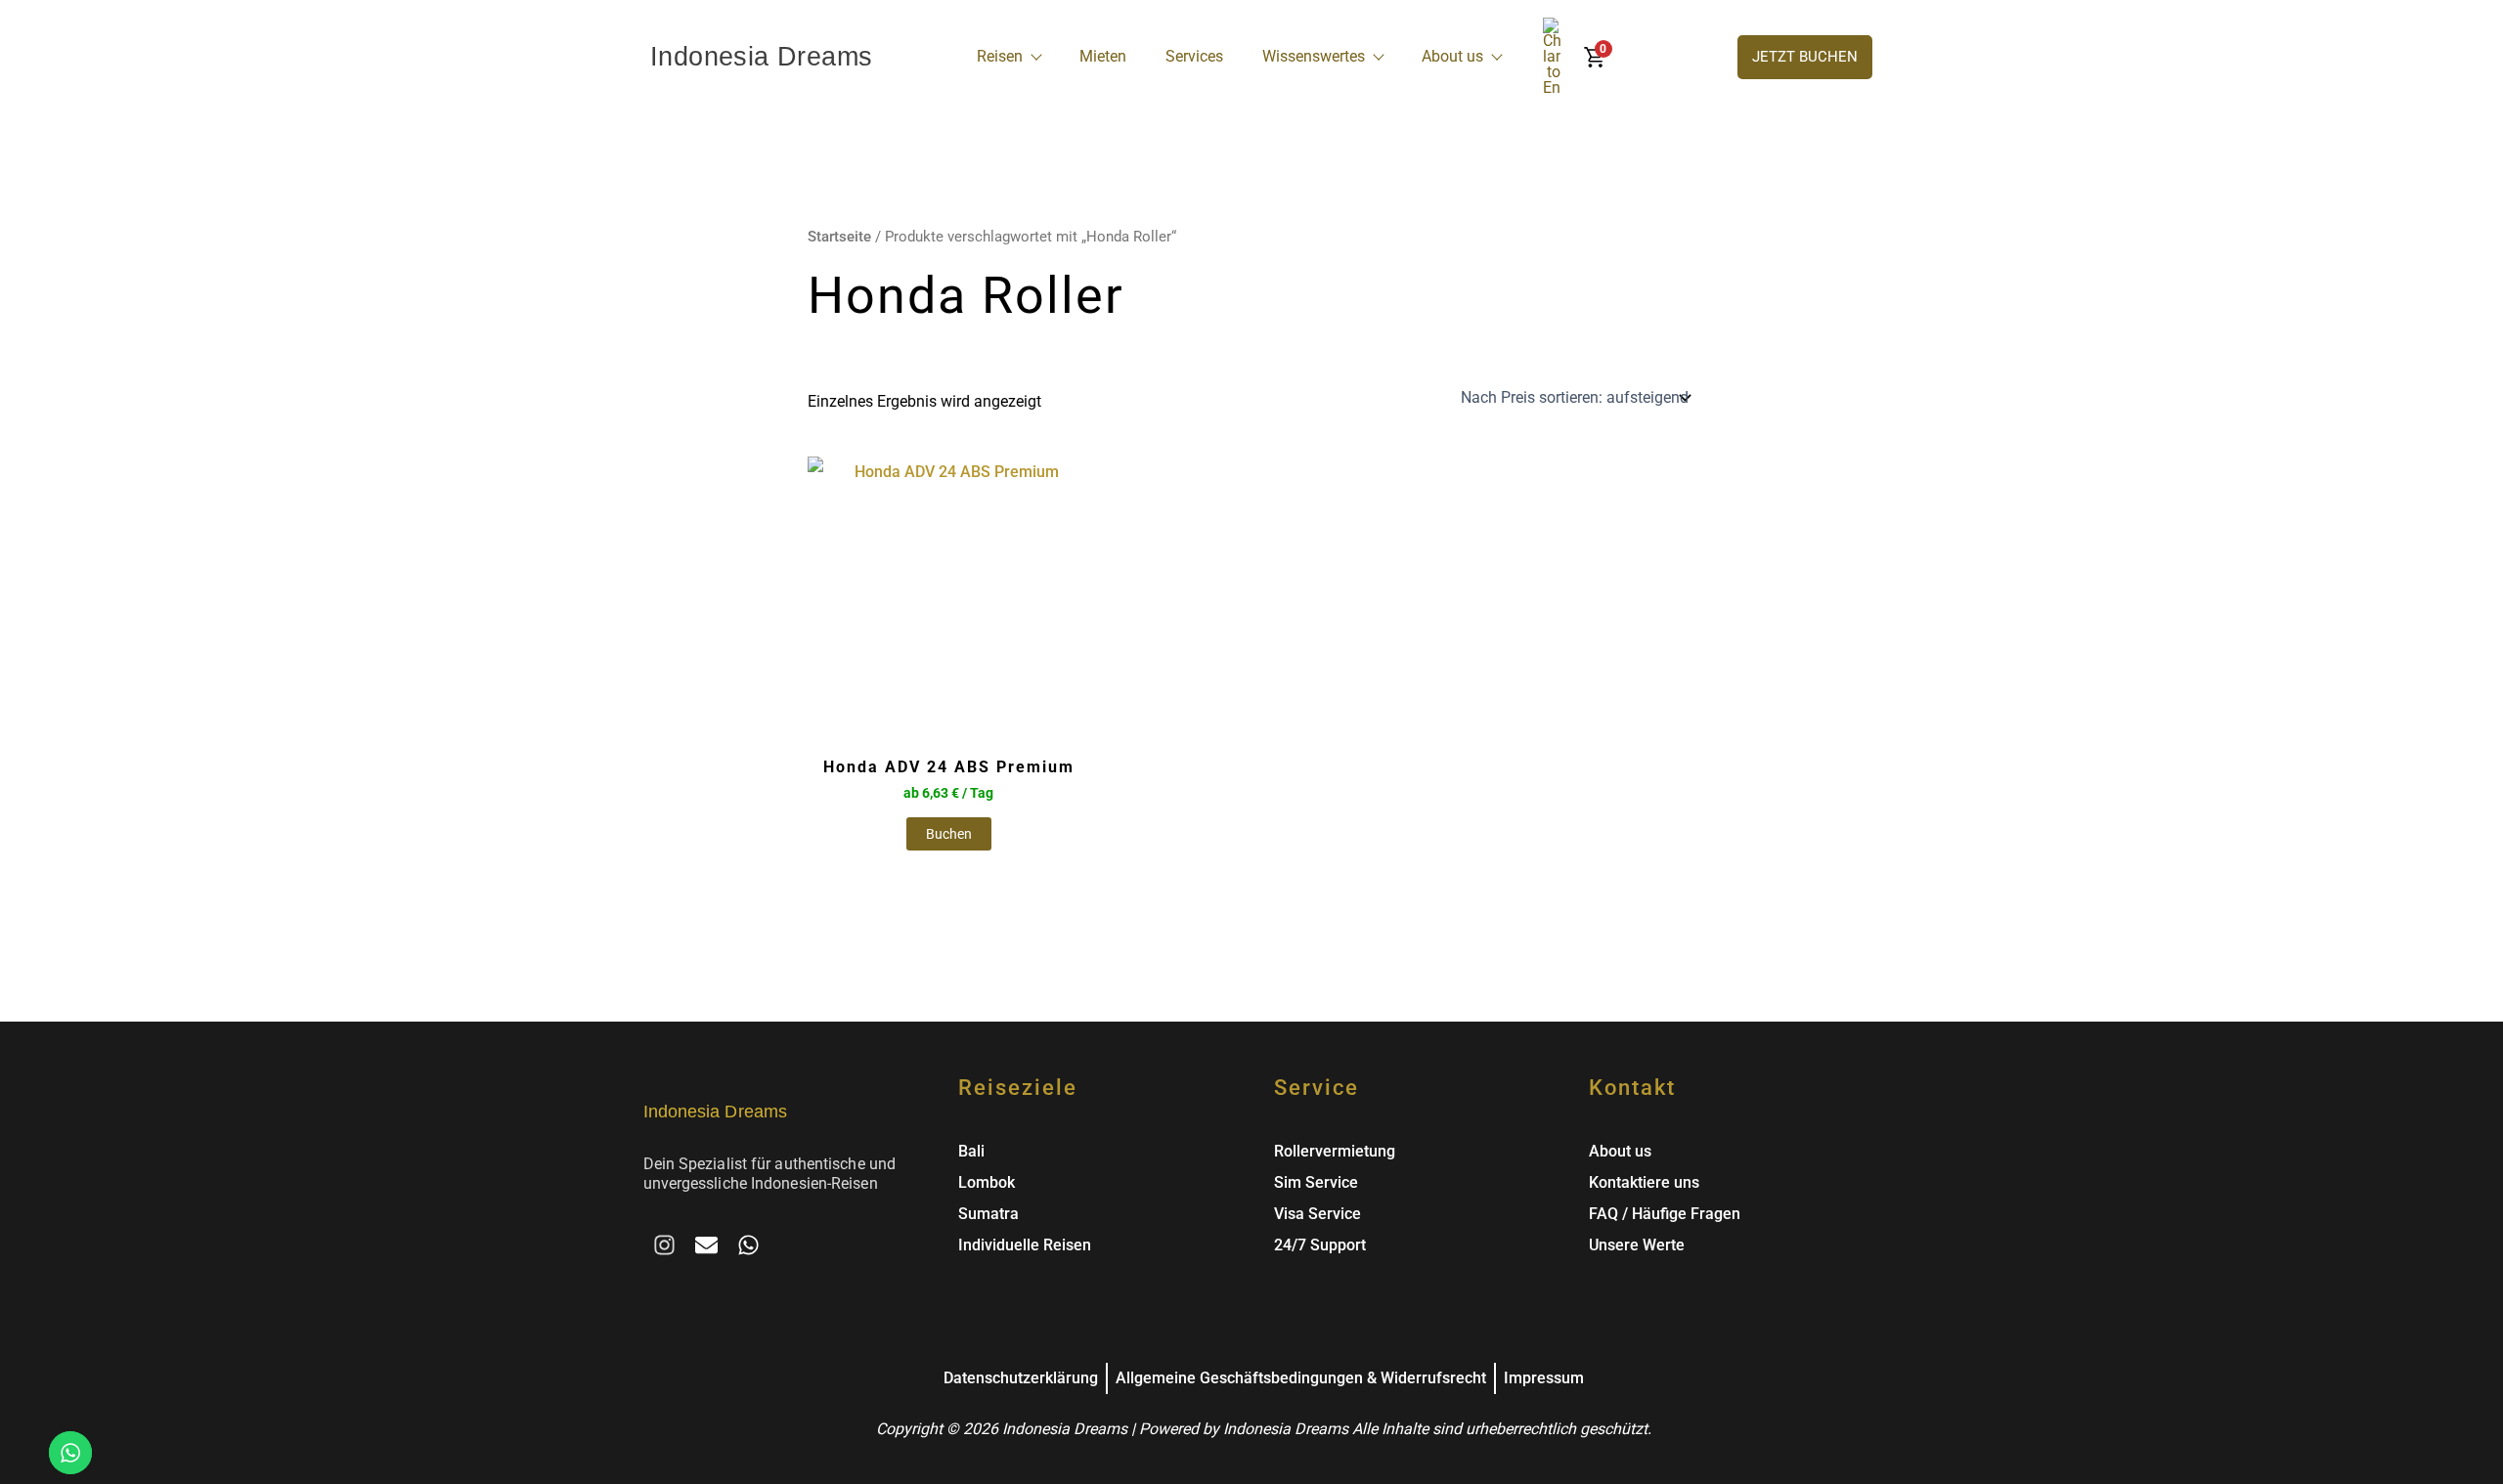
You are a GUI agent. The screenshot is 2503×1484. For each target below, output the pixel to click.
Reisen (1000, 56)
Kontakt (1632, 1088)
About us (1452, 56)
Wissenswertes (1314, 56)
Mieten (1103, 56)
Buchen (949, 834)
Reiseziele (1018, 1088)
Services (1194, 56)
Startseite (839, 237)
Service (1317, 1088)
